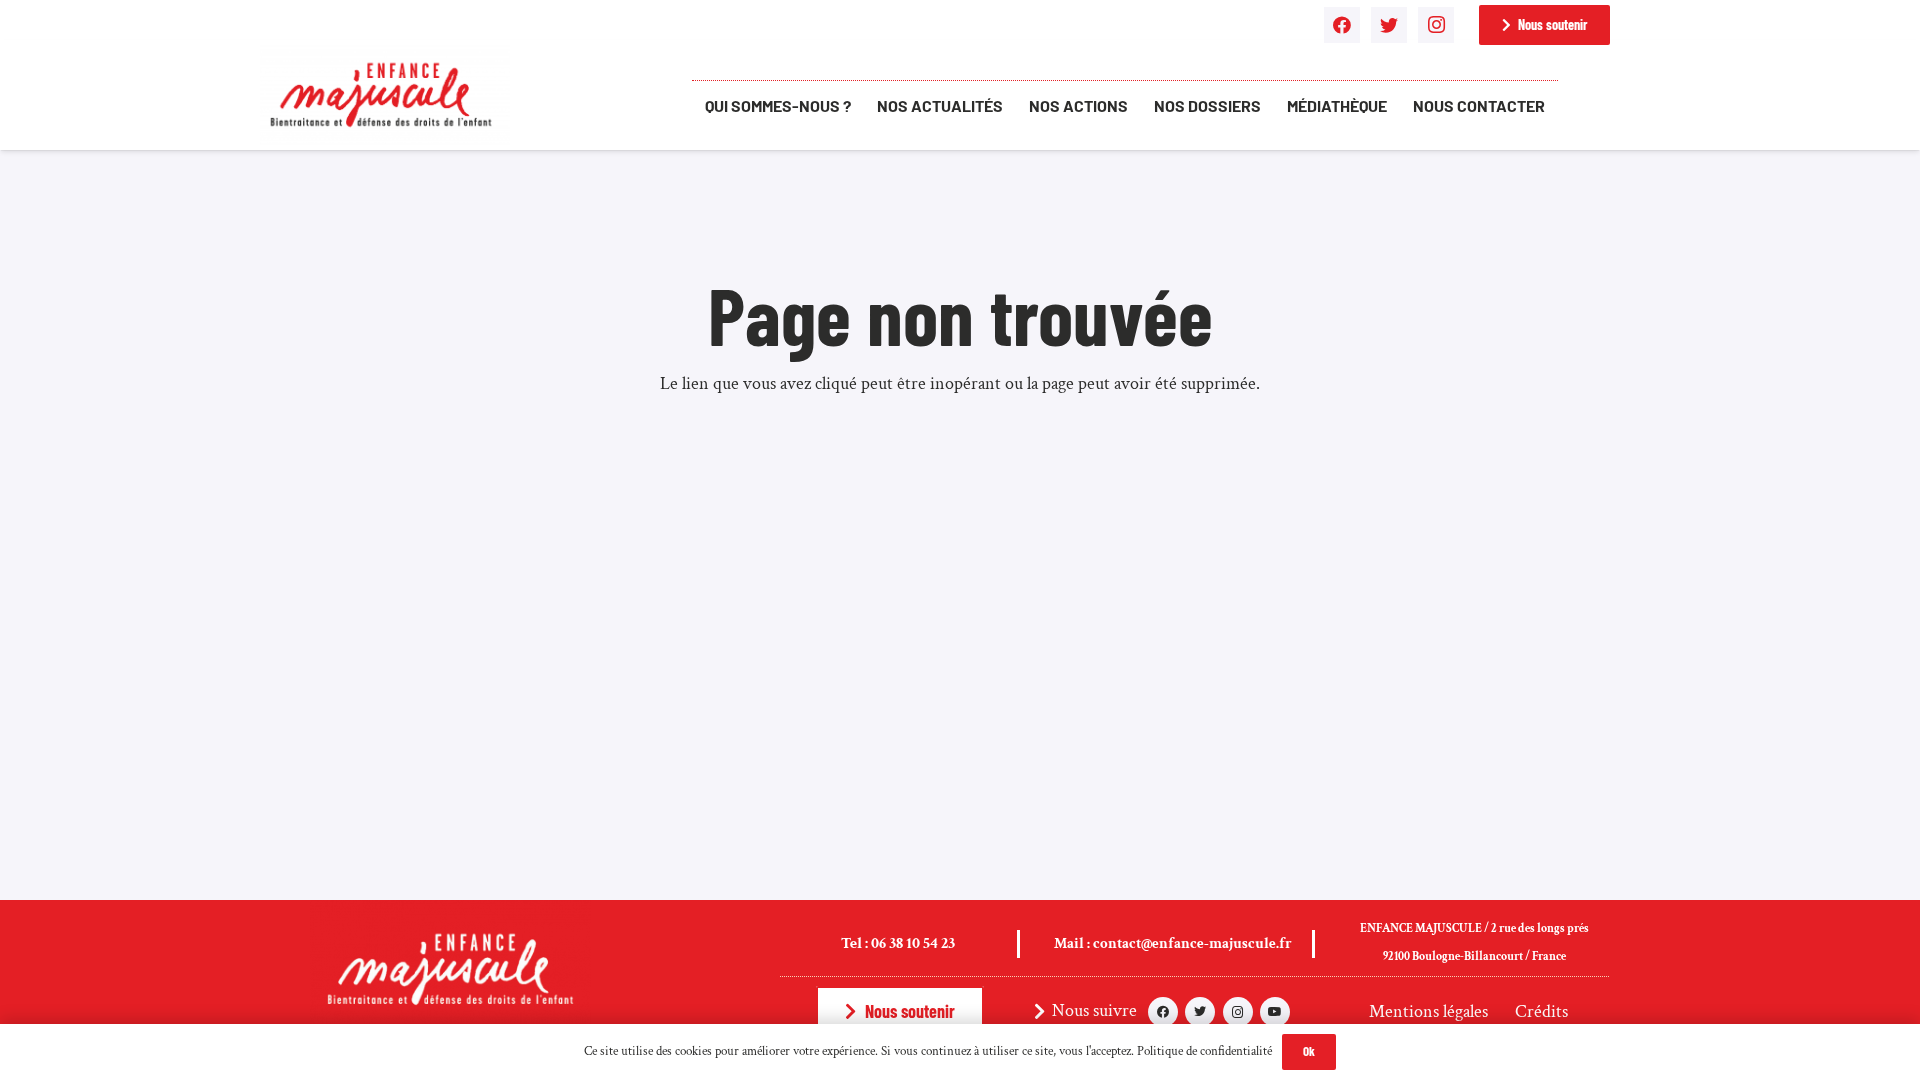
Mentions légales (1428, 1011)
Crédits (1541, 1011)
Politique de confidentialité (1204, 1051)
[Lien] (385, 95)
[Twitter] (1389, 25)
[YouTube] (1275, 1012)
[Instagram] (1436, 25)
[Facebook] (1342, 25)
